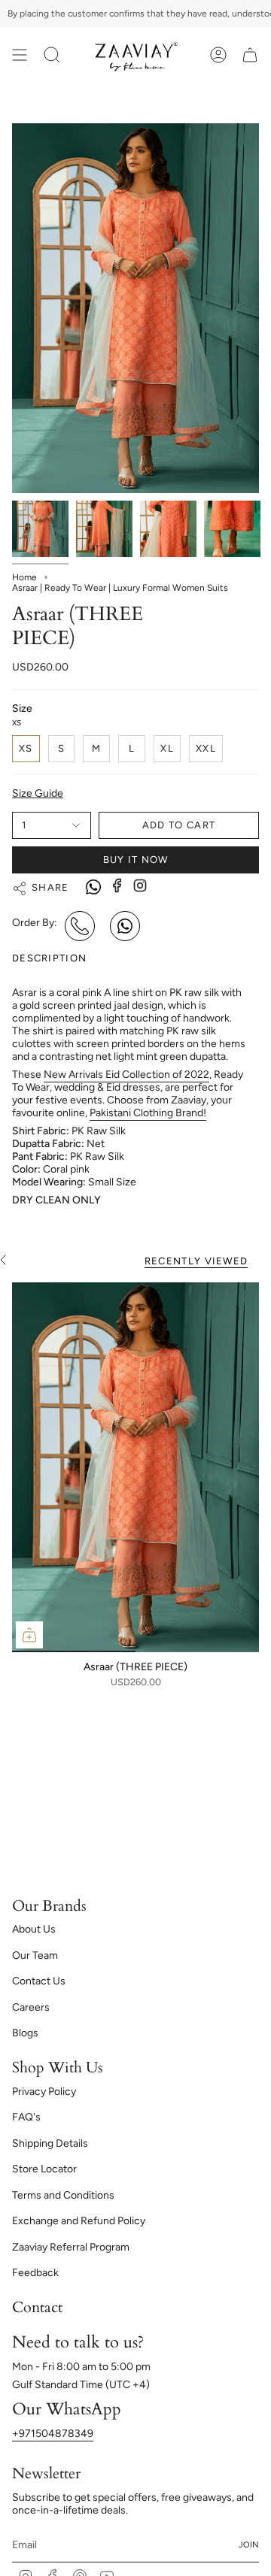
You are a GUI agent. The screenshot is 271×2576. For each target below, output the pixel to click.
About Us (34, 1929)
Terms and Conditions (63, 2195)
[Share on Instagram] (140, 885)
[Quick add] (29, 1635)
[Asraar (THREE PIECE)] (135, 1467)
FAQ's (26, 2117)
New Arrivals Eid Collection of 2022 (126, 1075)
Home (24, 577)
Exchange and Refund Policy (79, 2221)
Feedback (35, 2273)
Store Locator (44, 2169)
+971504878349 (53, 2434)
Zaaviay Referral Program (71, 2247)
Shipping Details (50, 2143)
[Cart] (250, 55)
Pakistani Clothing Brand (148, 1113)
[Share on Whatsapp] (93, 888)
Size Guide (38, 793)
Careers (31, 2007)
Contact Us (39, 1981)
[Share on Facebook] (117, 885)
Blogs (25, 2033)
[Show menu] (20, 55)
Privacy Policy (44, 2092)
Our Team (35, 1955)
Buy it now (136, 860)
